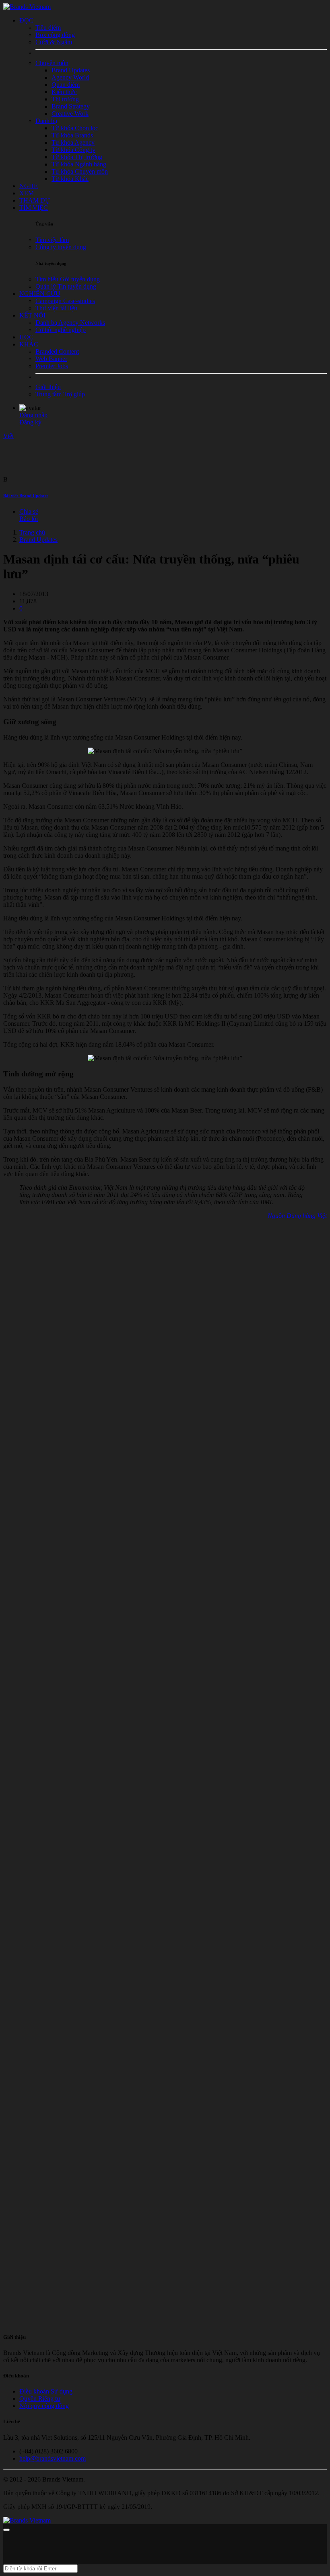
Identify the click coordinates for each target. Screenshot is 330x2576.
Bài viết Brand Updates (26, 496)
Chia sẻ (29, 511)
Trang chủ (32, 532)
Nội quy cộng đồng (44, 2406)
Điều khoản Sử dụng (46, 2391)
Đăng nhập (33, 415)
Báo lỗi (29, 519)
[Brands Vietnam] (27, 7)
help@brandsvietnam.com (53, 2458)
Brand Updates (38, 540)
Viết (8, 436)
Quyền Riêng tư (40, 2399)
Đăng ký (30, 422)
